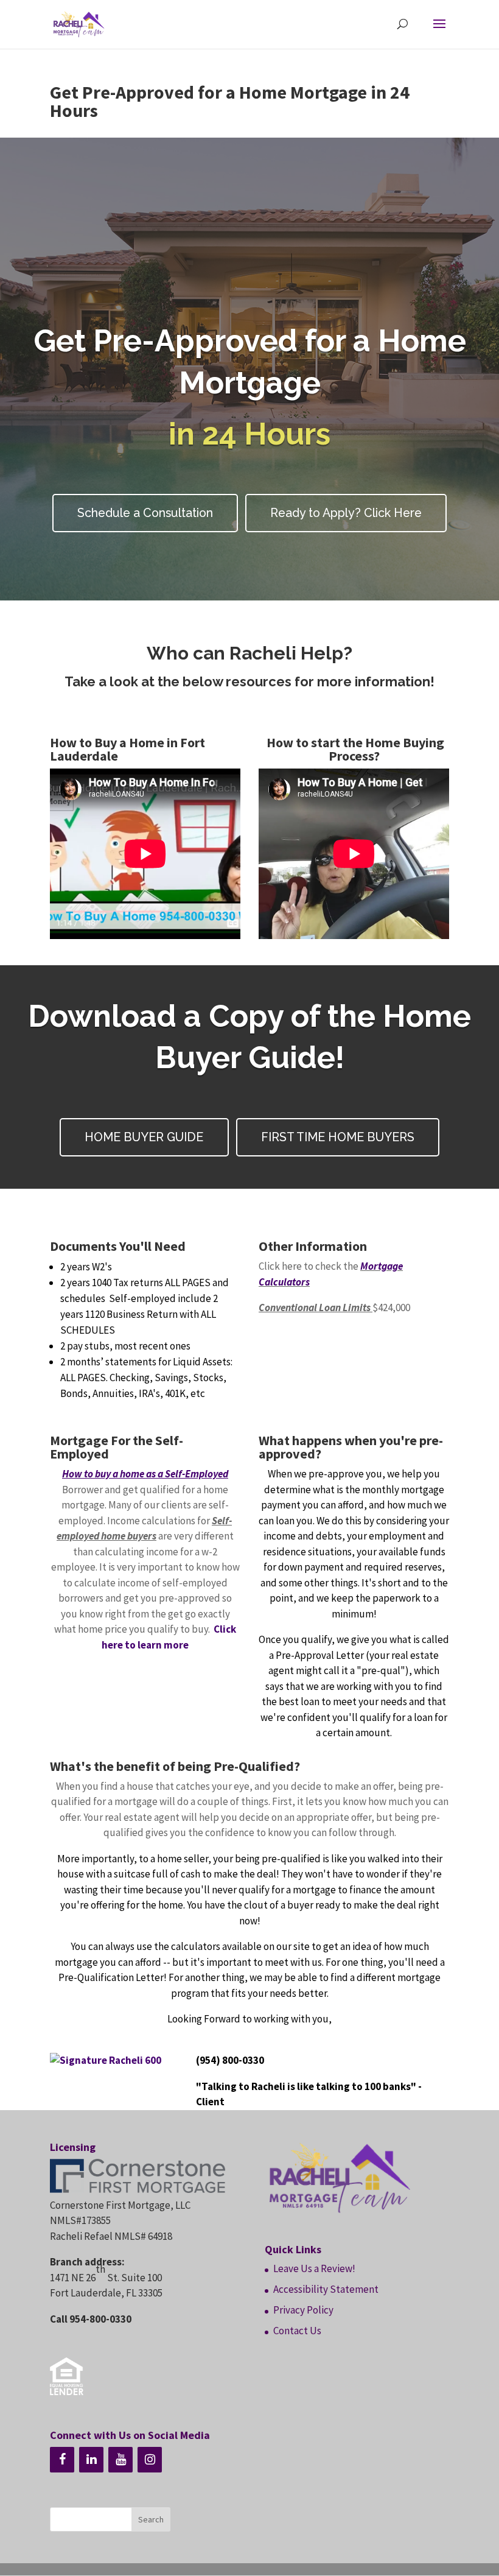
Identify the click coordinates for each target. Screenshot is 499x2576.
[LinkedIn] (91, 2460)
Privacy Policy (303, 2310)
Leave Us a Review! (314, 2268)
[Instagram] (150, 2460)
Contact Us (297, 2331)
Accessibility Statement (326, 2289)
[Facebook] (62, 2460)
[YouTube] (120, 2460)
